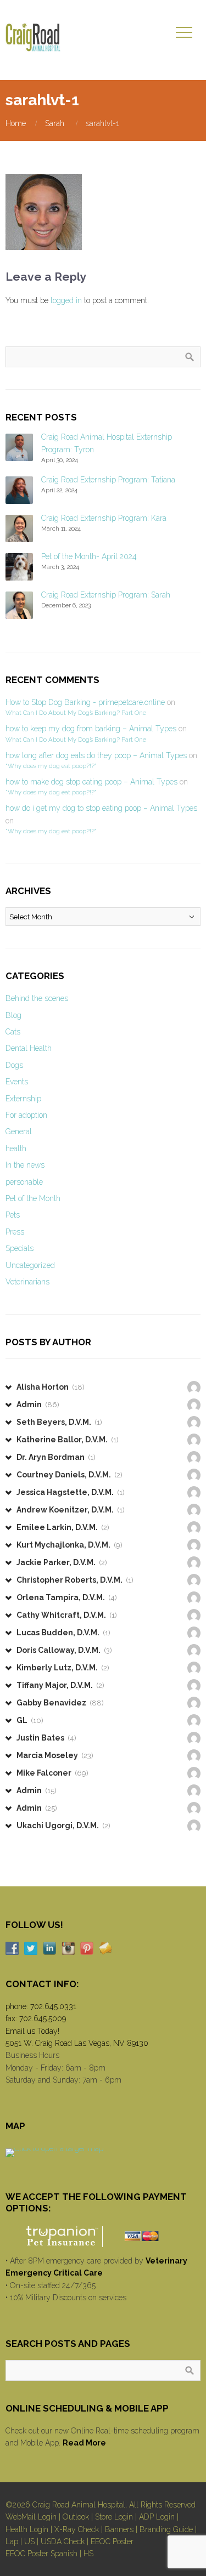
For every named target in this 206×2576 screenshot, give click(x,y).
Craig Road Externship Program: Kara (104, 518)
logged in (66, 300)
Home (16, 123)
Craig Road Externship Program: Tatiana (108, 480)
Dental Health (29, 1048)
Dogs (14, 1065)
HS (88, 2554)
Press (15, 1232)
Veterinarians (27, 1282)
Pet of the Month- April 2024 (89, 556)
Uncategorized (30, 1265)
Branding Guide (166, 2529)
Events (17, 1082)
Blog (13, 1015)
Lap (12, 2541)
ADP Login (157, 2517)
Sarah (55, 123)
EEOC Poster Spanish (41, 2554)
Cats (13, 1032)
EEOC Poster (112, 2541)
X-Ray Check (77, 2529)
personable (24, 1182)
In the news (25, 1165)
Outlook (76, 2517)
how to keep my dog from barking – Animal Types (91, 729)
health (16, 1148)
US (29, 2541)
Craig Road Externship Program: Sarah (106, 595)
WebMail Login (31, 2517)
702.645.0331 (53, 2006)
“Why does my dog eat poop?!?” (51, 766)
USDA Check (63, 2541)
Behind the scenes (37, 998)
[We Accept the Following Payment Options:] (103, 2236)
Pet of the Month (33, 1198)
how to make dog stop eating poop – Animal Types (91, 782)
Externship (23, 1099)
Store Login (114, 2517)
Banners (119, 2529)
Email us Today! (32, 2031)
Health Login (27, 2529)
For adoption (26, 1115)
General (19, 1131)
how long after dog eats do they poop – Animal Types (96, 755)
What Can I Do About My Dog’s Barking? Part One (76, 713)
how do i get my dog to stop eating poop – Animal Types (101, 808)
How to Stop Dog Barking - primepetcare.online (85, 702)
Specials (20, 1248)
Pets (13, 1215)
